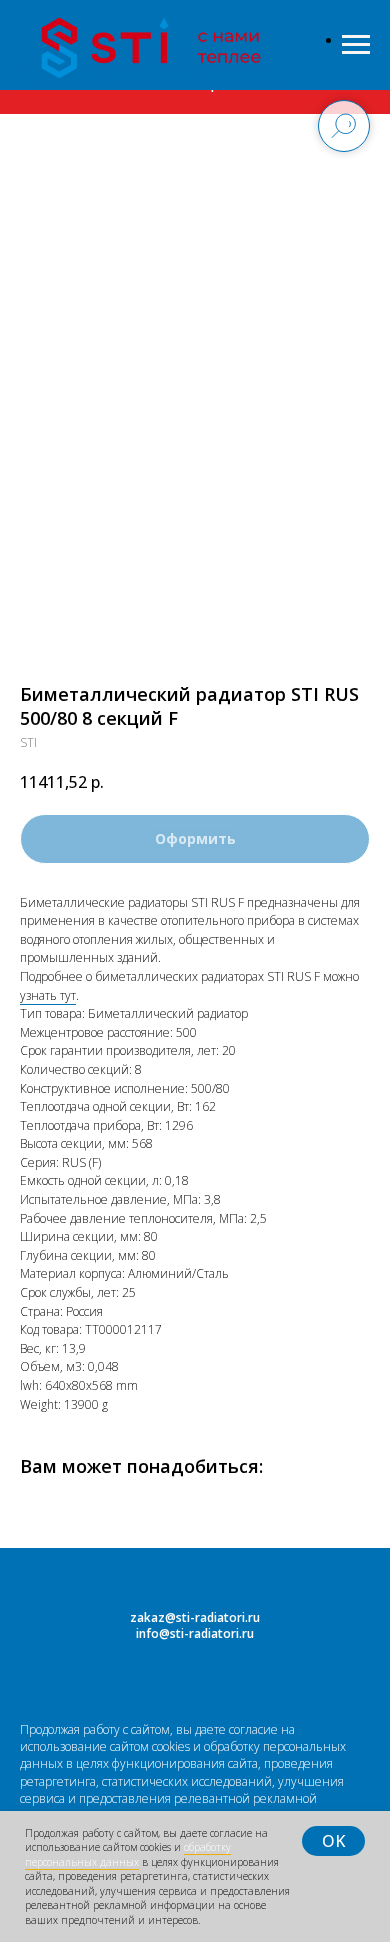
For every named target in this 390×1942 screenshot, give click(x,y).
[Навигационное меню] (356, 45)
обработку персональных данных (128, 1854)
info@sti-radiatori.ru (195, 1633)
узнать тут (48, 995)
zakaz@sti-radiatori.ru (195, 1617)
